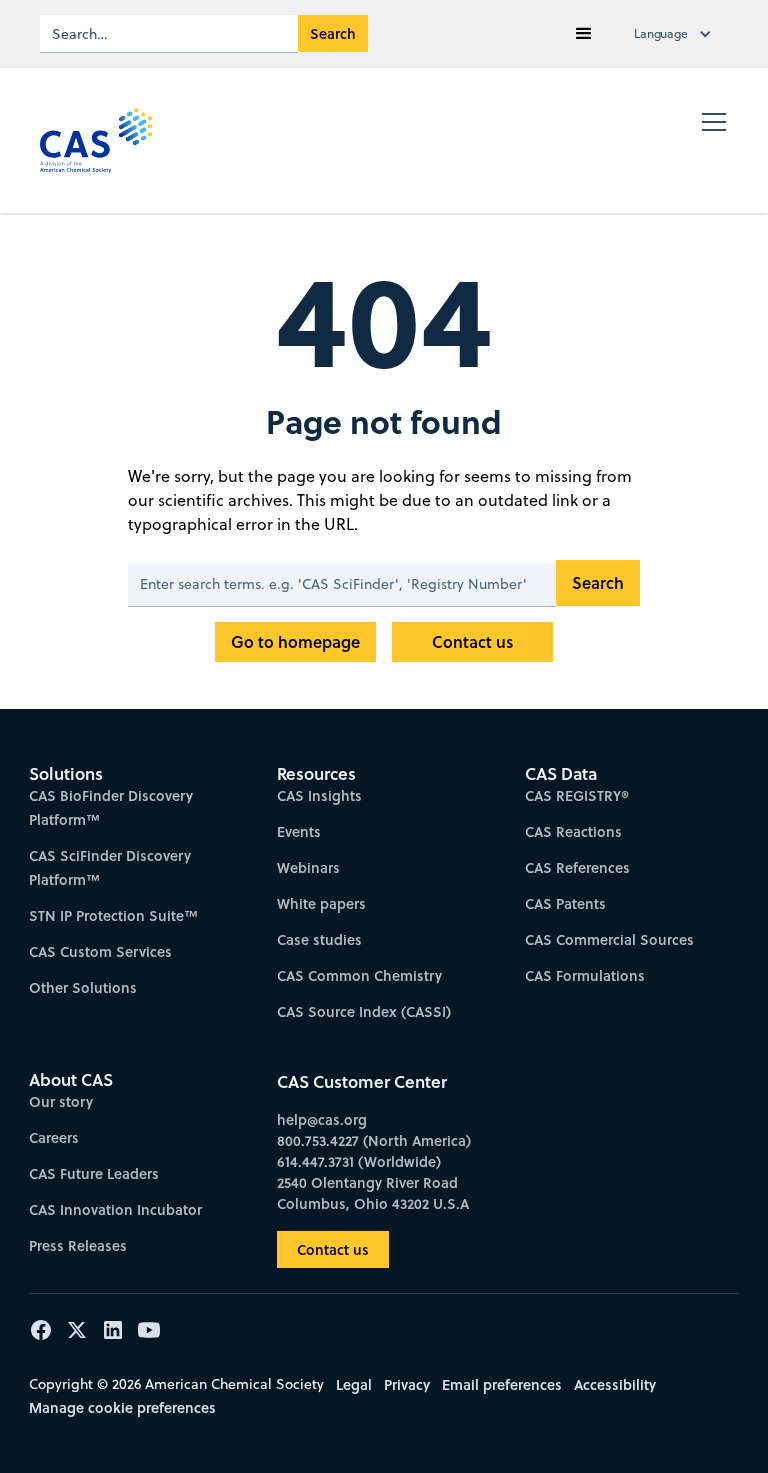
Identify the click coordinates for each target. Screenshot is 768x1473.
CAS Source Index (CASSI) (364, 1011)
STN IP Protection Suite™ (113, 915)
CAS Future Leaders (94, 1173)
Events (299, 831)
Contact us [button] (333, 1249)
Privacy (407, 1384)
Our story (61, 1101)
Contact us (472, 641)
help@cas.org (322, 1119)
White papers (321, 903)
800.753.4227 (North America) (374, 1140)
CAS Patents (565, 903)
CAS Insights (319, 795)
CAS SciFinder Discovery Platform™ (110, 867)
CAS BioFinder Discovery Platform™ (111, 807)
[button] (584, 34)
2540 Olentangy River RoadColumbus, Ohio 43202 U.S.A (373, 1193)
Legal (354, 1384)
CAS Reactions (573, 831)
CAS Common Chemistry (359, 975)
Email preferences (502, 1384)
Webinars (308, 867)
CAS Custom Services (100, 951)
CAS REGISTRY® (577, 795)
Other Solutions (83, 987)
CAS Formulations (585, 975)
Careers (54, 1137)
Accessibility (615, 1384)
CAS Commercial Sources (609, 939)
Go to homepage (295, 641)
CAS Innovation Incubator (115, 1209)
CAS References (577, 867)
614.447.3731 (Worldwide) (359, 1161)
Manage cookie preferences (122, 1407)
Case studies (319, 939)
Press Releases (78, 1245)
